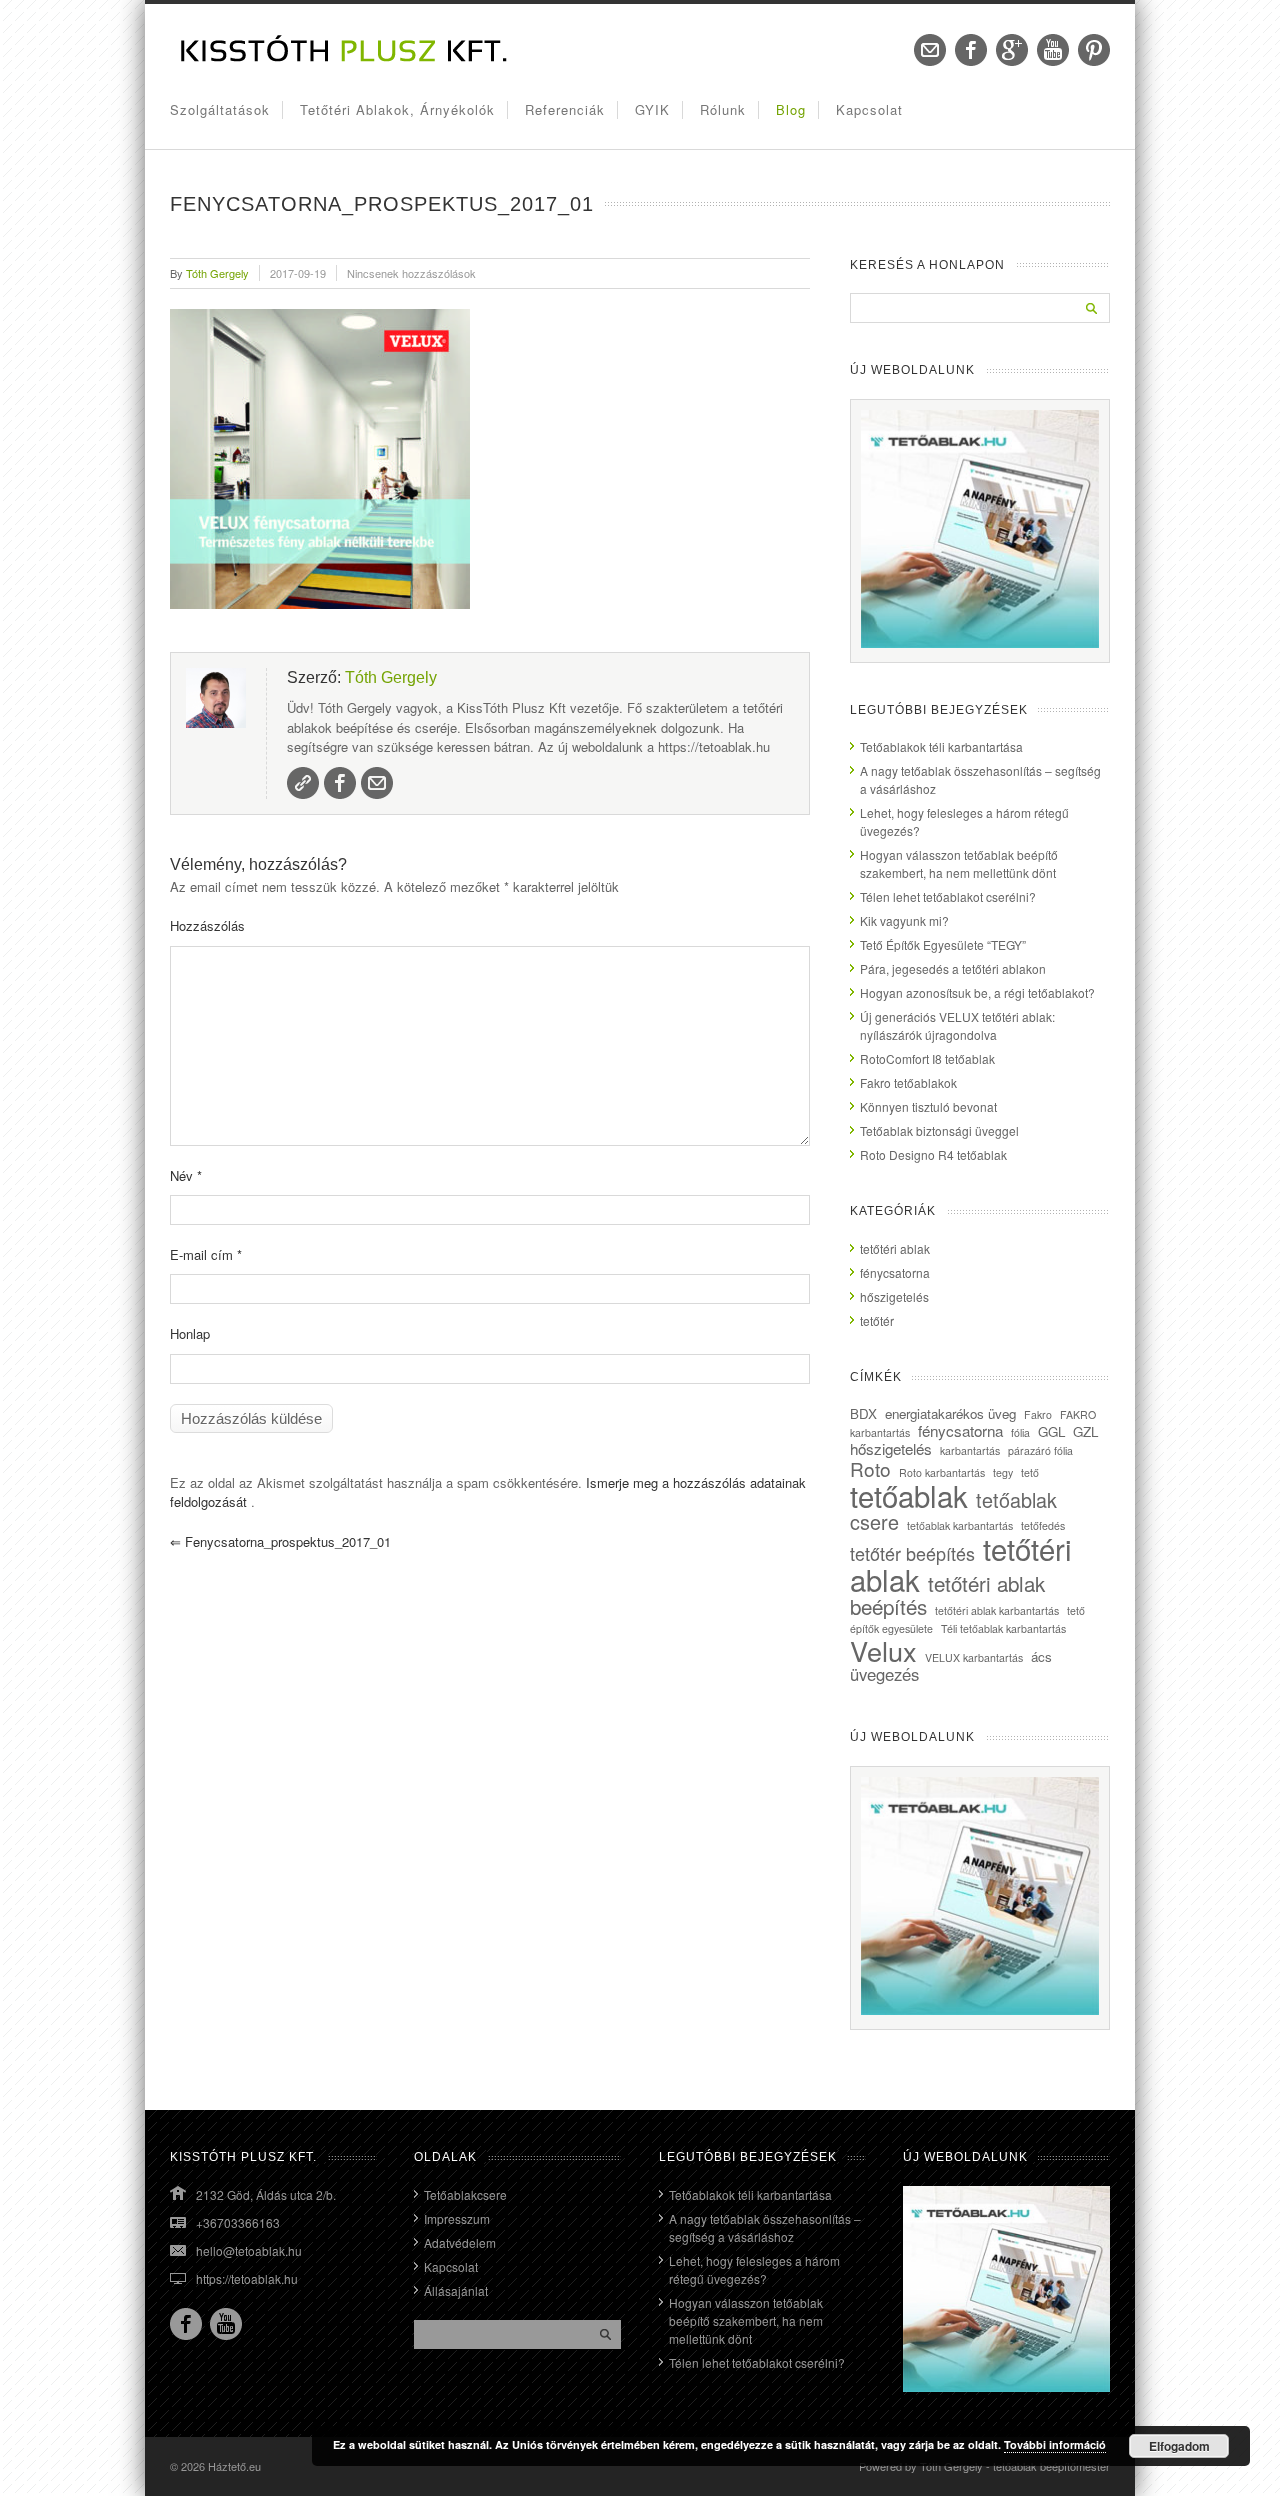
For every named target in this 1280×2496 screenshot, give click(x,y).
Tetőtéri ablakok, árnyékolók (397, 109)
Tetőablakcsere (465, 2194)
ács (1041, 1656)
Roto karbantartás (942, 1472)
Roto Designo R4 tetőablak (933, 1154)
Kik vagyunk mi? (904, 920)
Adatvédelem (460, 2242)
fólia (1020, 1432)
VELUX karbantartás (974, 1657)
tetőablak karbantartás (960, 1525)
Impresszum (457, 2218)
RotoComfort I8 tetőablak (927, 1058)
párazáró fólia (1040, 1450)
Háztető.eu (234, 2466)
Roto (870, 1468)
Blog (791, 109)
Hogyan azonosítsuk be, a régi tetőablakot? (977, 992)
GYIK (652, 109)
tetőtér (877, 1320)
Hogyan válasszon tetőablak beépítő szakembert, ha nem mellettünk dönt (959, 863)
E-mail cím (206, 1254)
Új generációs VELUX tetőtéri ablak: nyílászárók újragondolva (957, 1025)
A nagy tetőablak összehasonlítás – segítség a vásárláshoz (765, 2227)
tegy (1003, 1472)
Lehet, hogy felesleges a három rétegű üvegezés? (754, 2269)
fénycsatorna (895, 1272)
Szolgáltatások (220, 109)
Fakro (1038, 1414)
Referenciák (565, 109)
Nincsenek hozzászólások (411, 273)
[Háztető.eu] (345, 60)
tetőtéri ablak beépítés (947, 1594)
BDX (863, 1413)
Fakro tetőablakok (908, 1082)
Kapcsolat (869, 109)
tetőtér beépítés (912, 1553)
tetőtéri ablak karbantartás (997, 1610)
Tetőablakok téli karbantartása (941, 746)
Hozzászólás (207, 925)
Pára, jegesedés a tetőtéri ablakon (953, 968)
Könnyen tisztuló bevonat (928, 1106)
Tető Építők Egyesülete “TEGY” (943, 944)
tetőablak (909, 1495)
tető (1030, 1472)
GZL (1085, 1431)
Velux (883, 1650)
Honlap (190, 1333)
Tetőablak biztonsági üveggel (939, 1130)
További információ (1055, 2444)
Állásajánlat (456, 2290)
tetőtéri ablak (895, 1248)
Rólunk (723, 109)
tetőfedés (1043, 1525)
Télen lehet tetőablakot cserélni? (948, 896)
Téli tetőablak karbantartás (1003, 1628)
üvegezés (884, 1674)
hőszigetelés (894, 1296)
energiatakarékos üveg (950, 1413)
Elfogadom (1179, 2446)
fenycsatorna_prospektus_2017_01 (280, 1541)
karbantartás (970, 1450)
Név (186, 1175)
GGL (1051, 1431)
